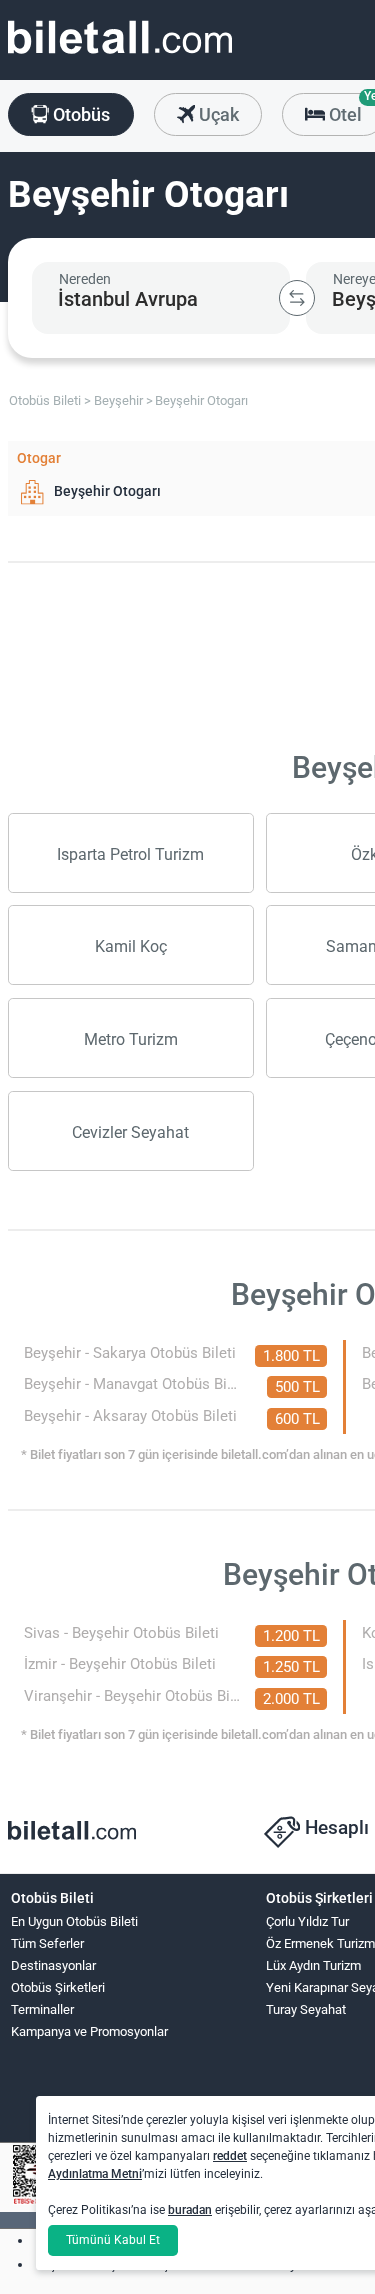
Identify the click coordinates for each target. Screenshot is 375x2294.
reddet (230, 2156)
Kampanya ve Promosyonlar (89, 2031)
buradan (190, 2210)
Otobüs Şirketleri (58, 1987)
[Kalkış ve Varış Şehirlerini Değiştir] (297, 298)
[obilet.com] (120, 55)
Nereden (85, 279)
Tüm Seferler (47, 1943)
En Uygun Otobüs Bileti (74, 1921)
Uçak (217, 114)
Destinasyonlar (53, 1965)
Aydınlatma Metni (95, 2174)
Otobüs (79, 114)
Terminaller (42, 2009)
